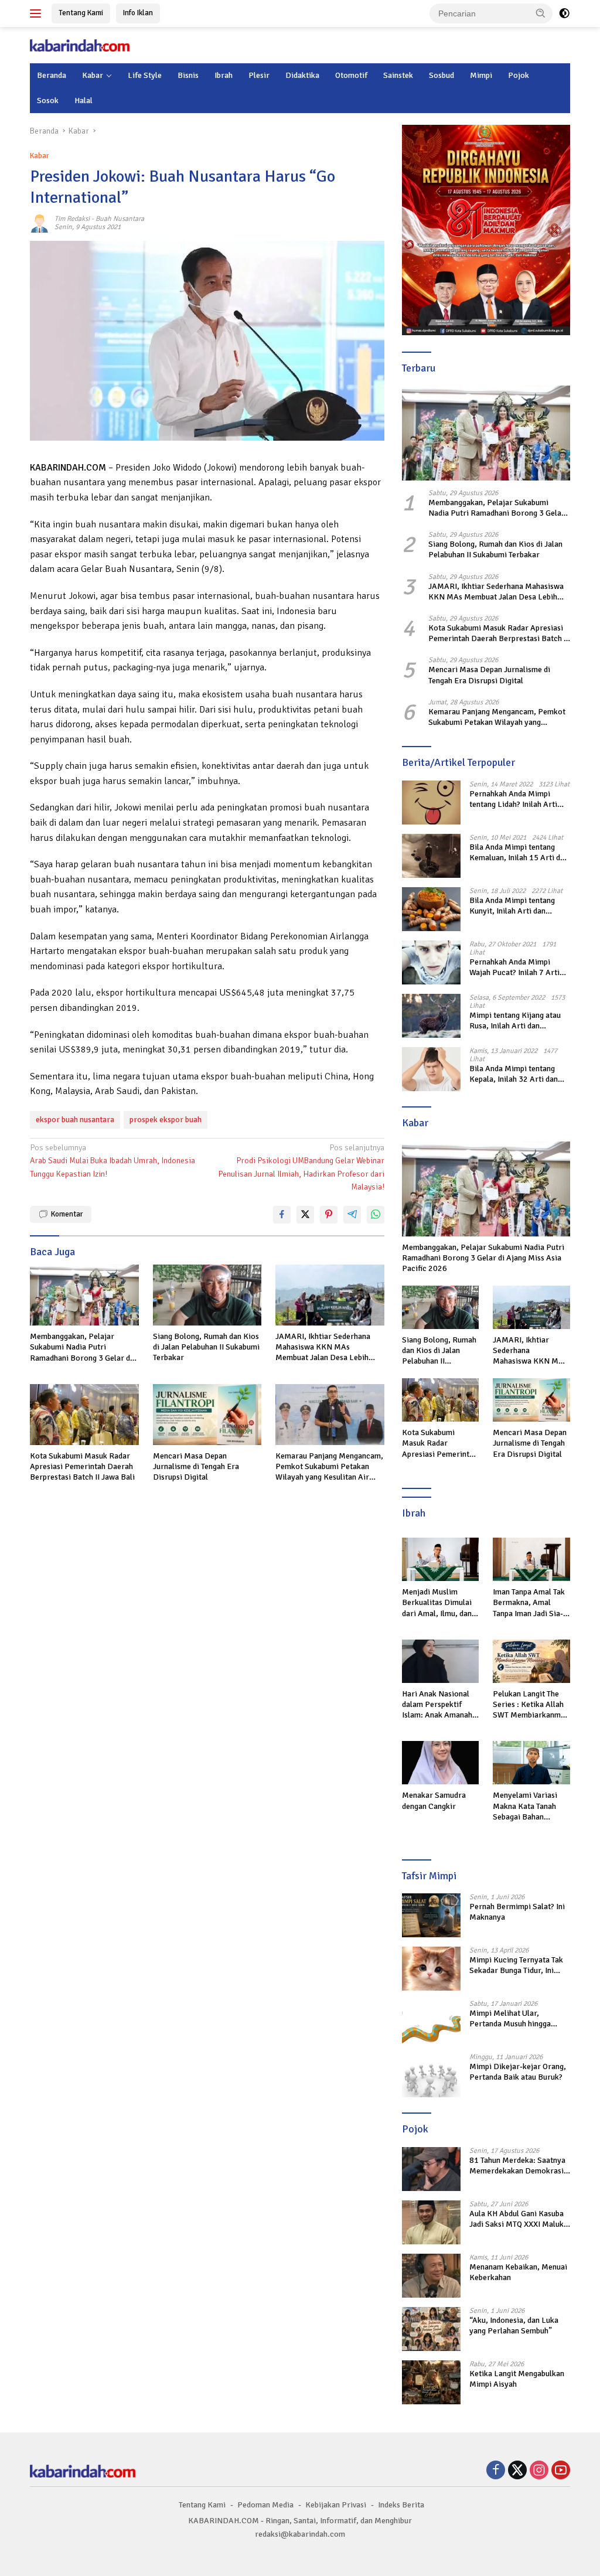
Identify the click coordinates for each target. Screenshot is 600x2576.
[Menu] (38, 13)
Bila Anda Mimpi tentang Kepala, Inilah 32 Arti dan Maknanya (514, 1074)
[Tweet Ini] (305, 1215)
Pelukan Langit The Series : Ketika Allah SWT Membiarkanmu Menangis (529, 1705)
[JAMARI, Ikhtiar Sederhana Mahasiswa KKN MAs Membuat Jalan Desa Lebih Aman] (330, 1295)
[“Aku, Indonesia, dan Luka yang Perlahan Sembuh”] (431, 2329)
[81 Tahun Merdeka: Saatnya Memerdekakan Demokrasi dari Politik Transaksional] (431, 2169)
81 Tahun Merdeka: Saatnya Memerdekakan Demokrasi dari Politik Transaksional (517, 2166)
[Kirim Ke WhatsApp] (376, 1215)
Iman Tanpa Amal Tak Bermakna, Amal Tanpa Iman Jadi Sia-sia (529, 1603)
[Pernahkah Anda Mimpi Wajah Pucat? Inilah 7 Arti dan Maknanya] (431, 962)
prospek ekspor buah (166, 1120)
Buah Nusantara (120, 219)
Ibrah (224, 75)
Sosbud (442, 75)
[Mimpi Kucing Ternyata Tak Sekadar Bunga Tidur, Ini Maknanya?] (431, 1969)
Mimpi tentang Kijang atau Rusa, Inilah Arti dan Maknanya (515, 1021)
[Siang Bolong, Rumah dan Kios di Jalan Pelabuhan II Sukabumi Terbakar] (207, 1295)
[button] (541, 13)
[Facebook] (496, 2471)
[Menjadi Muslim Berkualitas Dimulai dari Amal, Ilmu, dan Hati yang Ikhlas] (441, 1559)
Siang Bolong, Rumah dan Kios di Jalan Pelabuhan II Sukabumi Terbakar (206, 1347)
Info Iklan (138, 13)
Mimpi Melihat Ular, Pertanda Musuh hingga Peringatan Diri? (510, 2019)
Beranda (52, 75)
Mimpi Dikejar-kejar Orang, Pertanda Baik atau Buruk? (518, 2072)
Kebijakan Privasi (336, 2505)
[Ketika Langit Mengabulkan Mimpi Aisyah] (431, 2382)
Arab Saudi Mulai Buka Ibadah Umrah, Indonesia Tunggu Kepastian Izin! (112, 1161)
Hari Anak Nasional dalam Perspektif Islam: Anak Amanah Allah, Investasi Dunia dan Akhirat (439, 1705)
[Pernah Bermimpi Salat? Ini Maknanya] (431, 1915)
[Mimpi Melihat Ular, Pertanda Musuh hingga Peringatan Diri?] (431, 2022)
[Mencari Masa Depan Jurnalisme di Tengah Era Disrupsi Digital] (207, 1415)
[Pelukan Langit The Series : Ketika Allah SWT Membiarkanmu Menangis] (531, 1661)
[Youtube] (561, 2471)
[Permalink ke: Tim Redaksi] (39, 223)
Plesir (259, 75)
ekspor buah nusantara (75, 1120)
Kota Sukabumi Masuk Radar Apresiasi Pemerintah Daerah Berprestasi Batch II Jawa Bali (82, 1466)
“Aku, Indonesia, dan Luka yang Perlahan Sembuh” (514, 2325)
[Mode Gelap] (564, 13)
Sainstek (398, 75)
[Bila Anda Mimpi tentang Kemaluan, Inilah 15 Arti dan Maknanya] (431, 856)
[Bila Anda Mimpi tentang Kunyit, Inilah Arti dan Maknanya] (431, 909)
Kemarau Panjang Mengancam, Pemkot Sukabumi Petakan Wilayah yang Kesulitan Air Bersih (329, 1467)
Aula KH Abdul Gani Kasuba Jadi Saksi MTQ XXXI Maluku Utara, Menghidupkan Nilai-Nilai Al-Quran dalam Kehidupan (519, 2219)
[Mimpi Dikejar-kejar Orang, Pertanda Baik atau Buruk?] (431, 2075)
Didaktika (302, 75)
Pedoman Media (265, 2505)
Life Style (145, 75)
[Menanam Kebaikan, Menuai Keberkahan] (431, 2276)
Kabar (93, 75)
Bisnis (188, 75)
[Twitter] (517, 2471)
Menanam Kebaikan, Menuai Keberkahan (518, 2272)
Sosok (48, 100)
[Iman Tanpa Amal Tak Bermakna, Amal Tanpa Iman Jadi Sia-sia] (531, 1559)
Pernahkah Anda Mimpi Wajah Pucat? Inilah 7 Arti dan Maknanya (514, 967)
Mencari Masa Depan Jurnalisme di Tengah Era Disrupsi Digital (196, 1466)
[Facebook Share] (282, 1215)
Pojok (519, 75)
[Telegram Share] (352, 1215)
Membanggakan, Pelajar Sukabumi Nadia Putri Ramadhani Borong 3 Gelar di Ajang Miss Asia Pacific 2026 (81, 1347)
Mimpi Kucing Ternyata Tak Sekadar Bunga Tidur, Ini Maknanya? (516, 1965)
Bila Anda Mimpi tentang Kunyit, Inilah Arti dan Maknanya (512, 906)
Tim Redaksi (72, 219)
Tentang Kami (81, 13)
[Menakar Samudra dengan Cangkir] (441, 1763)
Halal (83, 100)
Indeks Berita (401, 2505)
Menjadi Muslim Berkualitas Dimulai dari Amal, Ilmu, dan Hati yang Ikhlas (437, 1603)
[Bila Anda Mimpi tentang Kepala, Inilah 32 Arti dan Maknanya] (431, 1069)
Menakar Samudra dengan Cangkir (434, 1800)
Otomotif (351, 75)
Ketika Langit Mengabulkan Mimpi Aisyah (517, 2379)
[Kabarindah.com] (80, 45)
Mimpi (481, 75)
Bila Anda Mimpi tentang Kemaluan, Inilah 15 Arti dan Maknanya (519, 853)
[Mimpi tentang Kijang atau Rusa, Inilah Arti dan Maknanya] (431, 1016)
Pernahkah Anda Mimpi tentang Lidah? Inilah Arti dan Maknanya (513, 799)
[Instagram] (539, 2471)
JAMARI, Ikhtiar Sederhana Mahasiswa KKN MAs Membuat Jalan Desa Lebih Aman (323, 1347)
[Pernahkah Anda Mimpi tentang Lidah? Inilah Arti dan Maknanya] (431, 803)
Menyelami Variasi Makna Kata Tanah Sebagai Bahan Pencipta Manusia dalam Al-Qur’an (525, 1806)
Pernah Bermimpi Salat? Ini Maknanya (517, 1912)
